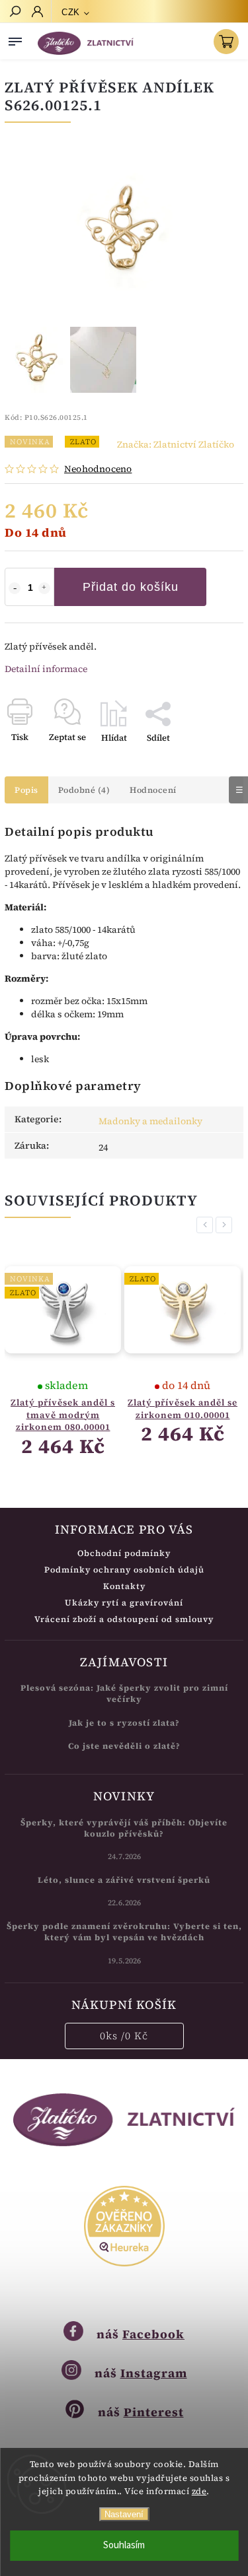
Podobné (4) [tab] (84, 790)
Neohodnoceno (98, 469)
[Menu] (15, 39)
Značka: (176, 444)
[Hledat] (15, 13)
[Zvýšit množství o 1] (44, 588)
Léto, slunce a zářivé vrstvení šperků (124, 1880)
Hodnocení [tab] (153, 790)
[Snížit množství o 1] (15, 588)
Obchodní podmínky (124, 1553)
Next (226, 1225)
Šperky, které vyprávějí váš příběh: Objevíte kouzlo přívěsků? (124, 1828)
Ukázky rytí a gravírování (124, 1603)
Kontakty (124, 1586)
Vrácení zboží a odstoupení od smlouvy (124, 1619)
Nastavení (124, 2514)
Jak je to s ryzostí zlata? (124, 1723)
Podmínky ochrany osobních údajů (124, 1570)
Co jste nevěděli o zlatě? (124, 1746)
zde (199, 2491)
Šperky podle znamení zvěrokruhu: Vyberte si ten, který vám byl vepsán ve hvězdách (124, 1932)
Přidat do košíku (131, 587)
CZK (71, 12)
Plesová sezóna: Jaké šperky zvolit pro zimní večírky (124, 1693)
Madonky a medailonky (150, 1121)
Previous (207, 1225)
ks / (124, 2036)
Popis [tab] (26, 790)
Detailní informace (46, 669)
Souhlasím (124, 2545)
